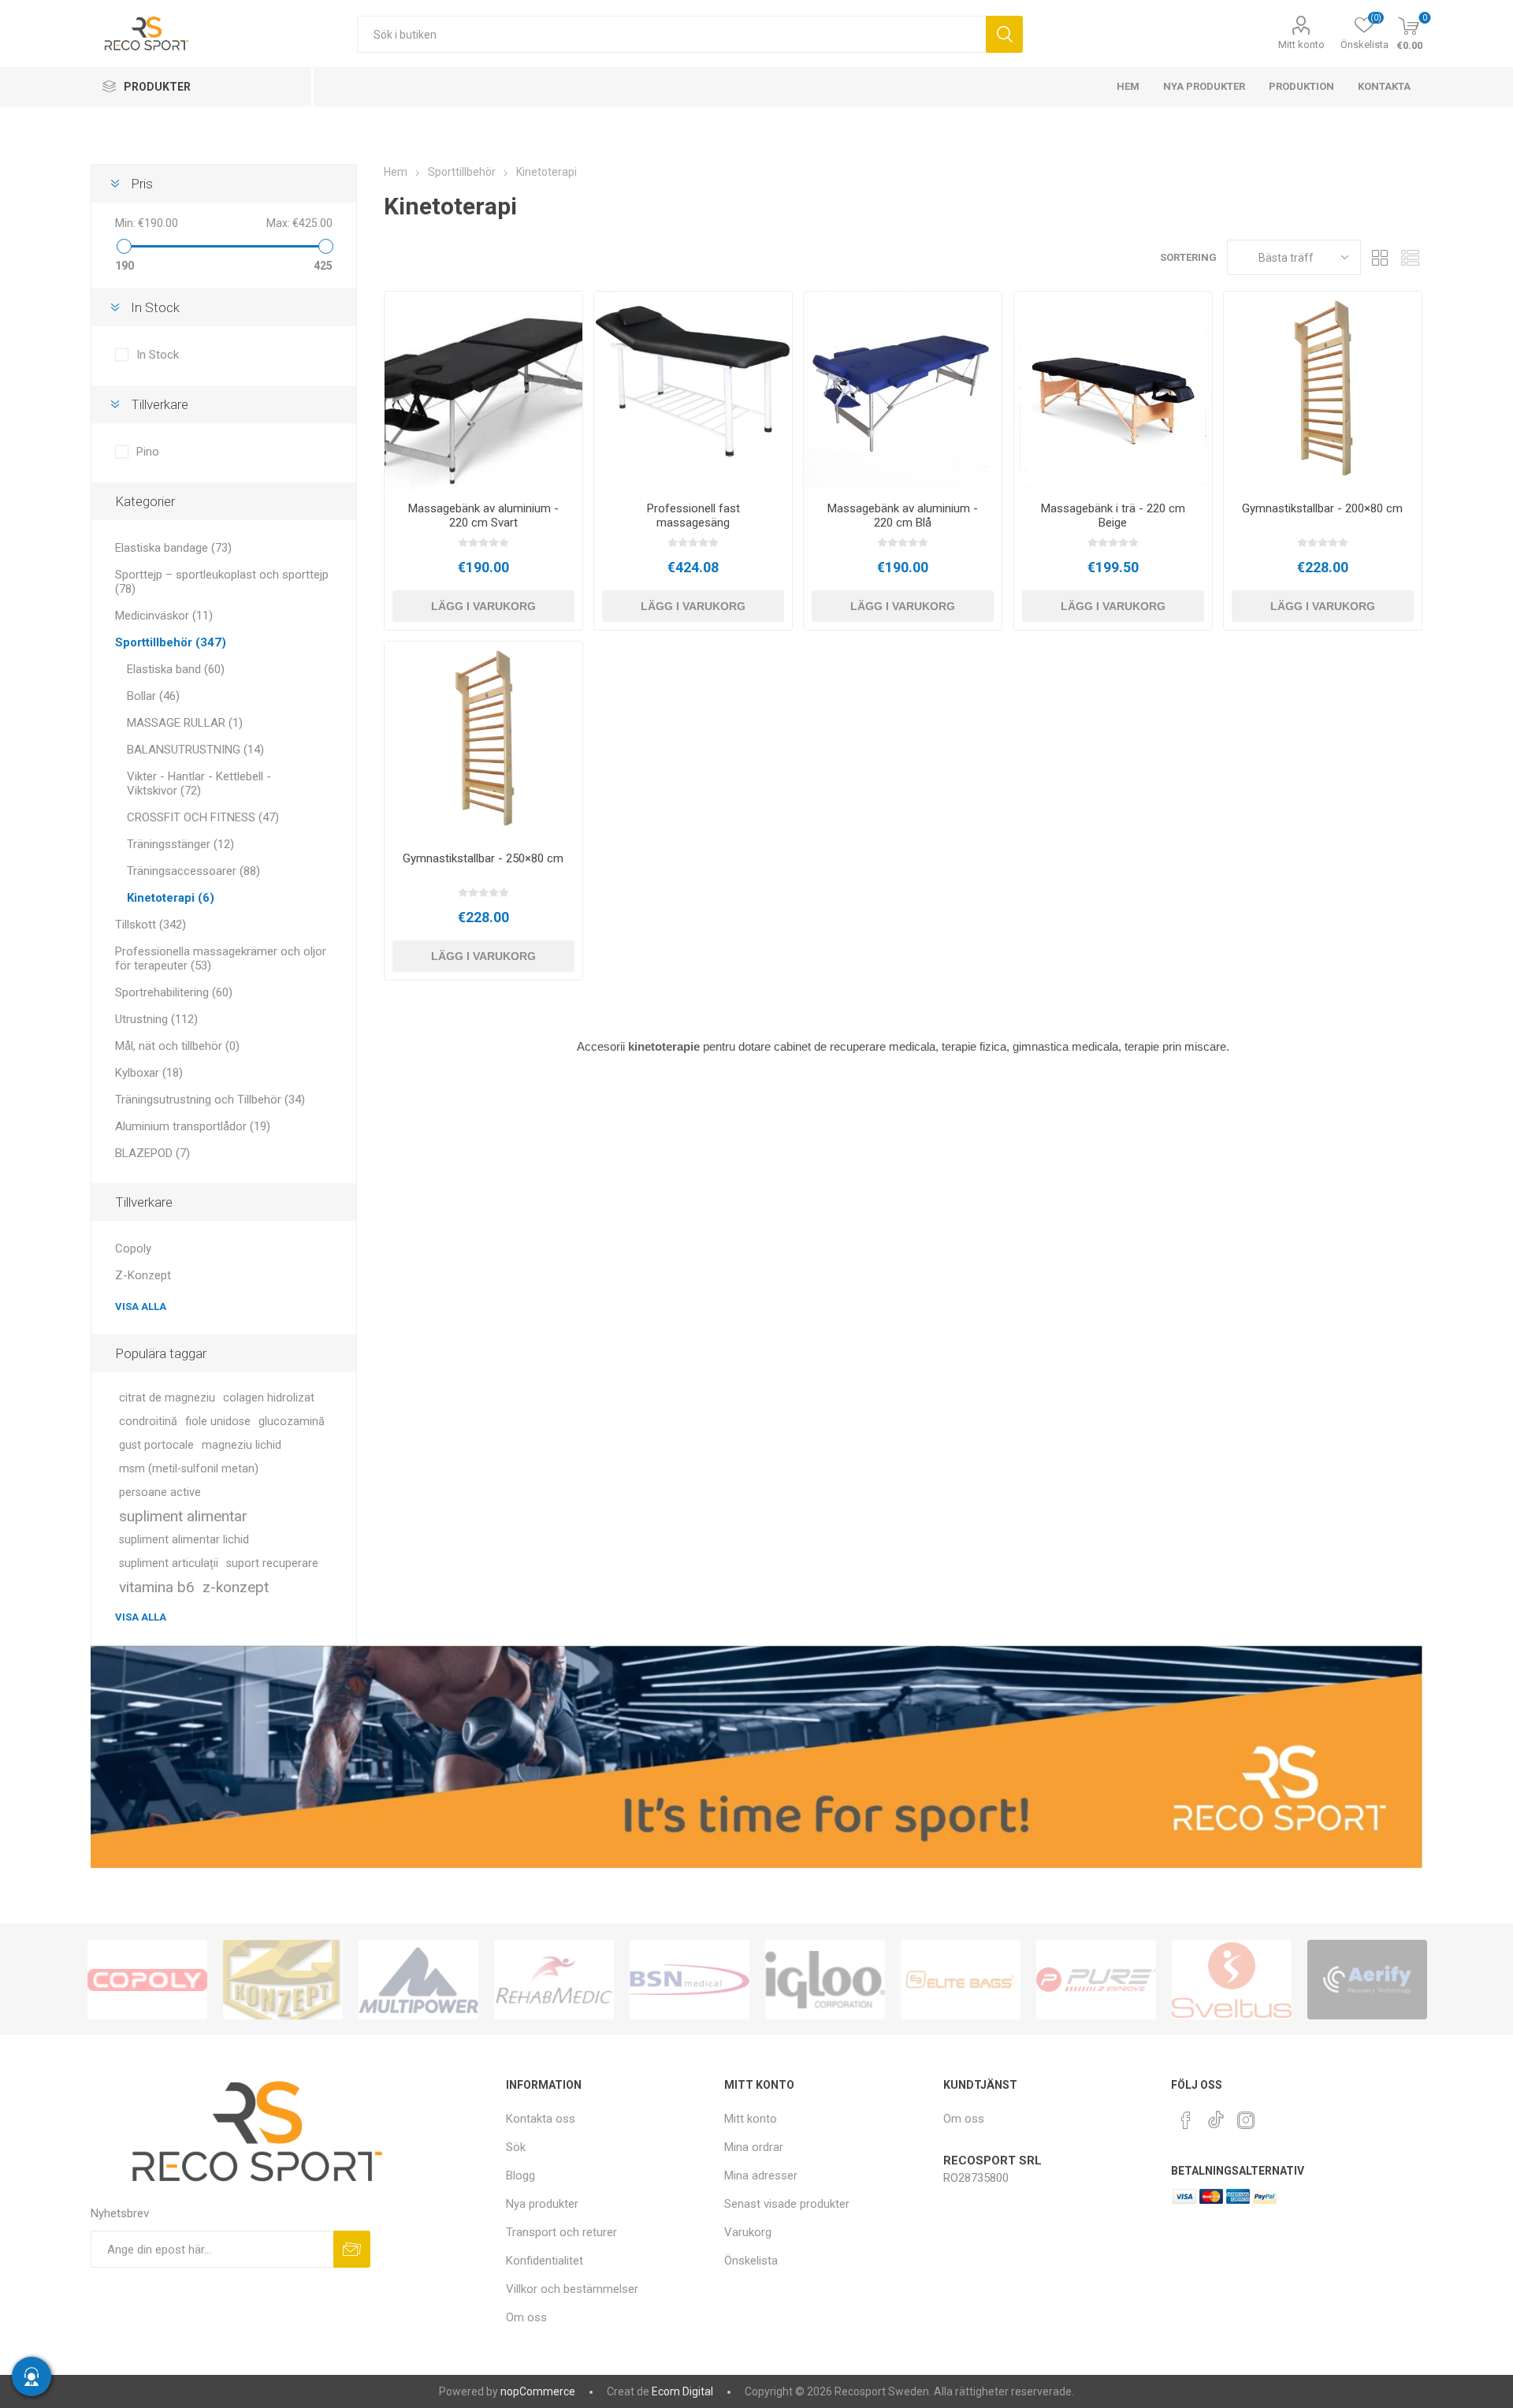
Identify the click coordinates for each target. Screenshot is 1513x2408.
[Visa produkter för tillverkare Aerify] (1367, 1979)
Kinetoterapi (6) (171, 898)
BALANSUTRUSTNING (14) (195, 750)
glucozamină (292, 1422)
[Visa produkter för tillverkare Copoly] (147, 1979)
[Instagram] (1246, 2120)
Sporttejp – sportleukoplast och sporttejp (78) (222, 582)
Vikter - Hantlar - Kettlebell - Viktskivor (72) (199, 783)
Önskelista (751, 2261)
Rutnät (1381, 257)
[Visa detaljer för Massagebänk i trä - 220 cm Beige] (1113, 391)
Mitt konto (1301, 45)
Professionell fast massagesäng (693, 515)
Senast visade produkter (787, 2204)
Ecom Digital (682, 2391)
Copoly (133, 1249)
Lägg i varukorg (483, 606)
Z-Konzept (143, 1275)
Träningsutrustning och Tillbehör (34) (210, 1100)
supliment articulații (169, 1563)
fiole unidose (218, 1422)
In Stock (158, 355)
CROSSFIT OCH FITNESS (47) (203, 817)
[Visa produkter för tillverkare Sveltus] (1232, 1979)
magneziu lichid (242, 1445)
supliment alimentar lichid (184, 1540)
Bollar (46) (153, 696)
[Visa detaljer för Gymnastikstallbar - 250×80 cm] (483, 741)
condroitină (148, 1422)
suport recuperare (272, 1563)
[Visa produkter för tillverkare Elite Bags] (961, 1979)
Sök (1004, 34)
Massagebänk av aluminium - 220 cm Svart (483, 515)
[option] (147, 1979)
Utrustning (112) (156, 1019)
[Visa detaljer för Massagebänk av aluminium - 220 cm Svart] (483, 391)
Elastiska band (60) (176, 669)
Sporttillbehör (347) (171, 642)
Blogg (520, 2175)
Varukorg (748, 2232)
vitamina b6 (157, 1587)
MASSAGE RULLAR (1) (185, 723)
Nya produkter (542, 2204)
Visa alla (141, 1306)
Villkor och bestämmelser (572, 2289)
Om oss (526, 2317)
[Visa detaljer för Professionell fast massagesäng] (693, 391)
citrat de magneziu (167, 1398)
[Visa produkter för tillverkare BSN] (690, 1979)
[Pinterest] (1186, 2120)
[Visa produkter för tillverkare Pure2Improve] (1096, 1979)
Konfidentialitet (545, 2261)
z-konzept (236, 1587)
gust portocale (156, 1445)
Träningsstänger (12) (180, 844)
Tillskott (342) (151, 925)
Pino (148, 452)
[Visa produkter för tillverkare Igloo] (825, 1979)
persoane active (160, 1492)
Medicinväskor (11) (164, 616)
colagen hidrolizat (269, 1398)
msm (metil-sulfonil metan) (189, 1469)
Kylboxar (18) (149, 1073)
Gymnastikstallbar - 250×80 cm (483, 858)
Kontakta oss (541, 2119)
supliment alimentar (183, 1516)
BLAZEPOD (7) (152, 1153)
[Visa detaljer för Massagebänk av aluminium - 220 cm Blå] (903, 391)
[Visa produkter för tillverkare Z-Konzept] (283, 1979)
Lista (1411, 257)
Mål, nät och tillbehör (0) (177, 1046)
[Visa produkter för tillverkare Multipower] (418, 1979)
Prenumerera (352, 2249)
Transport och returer (561, 2232)
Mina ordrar (754, 2147)
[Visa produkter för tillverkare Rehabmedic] (554, 1979)
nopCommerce (538, 2391)
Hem (396, 172)
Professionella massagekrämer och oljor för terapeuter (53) (221, 958)
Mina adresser (761, 2175)
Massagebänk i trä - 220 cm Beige (1113, 515)
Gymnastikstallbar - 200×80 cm (1322, 508)
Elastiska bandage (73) (173, 548)
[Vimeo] (1216, 2116)
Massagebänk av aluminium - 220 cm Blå (903, 515)
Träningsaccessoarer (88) (193, 871)
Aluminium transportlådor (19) (193, 1126)
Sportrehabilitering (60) (174, 992)
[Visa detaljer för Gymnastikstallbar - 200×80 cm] (1323, 391)
